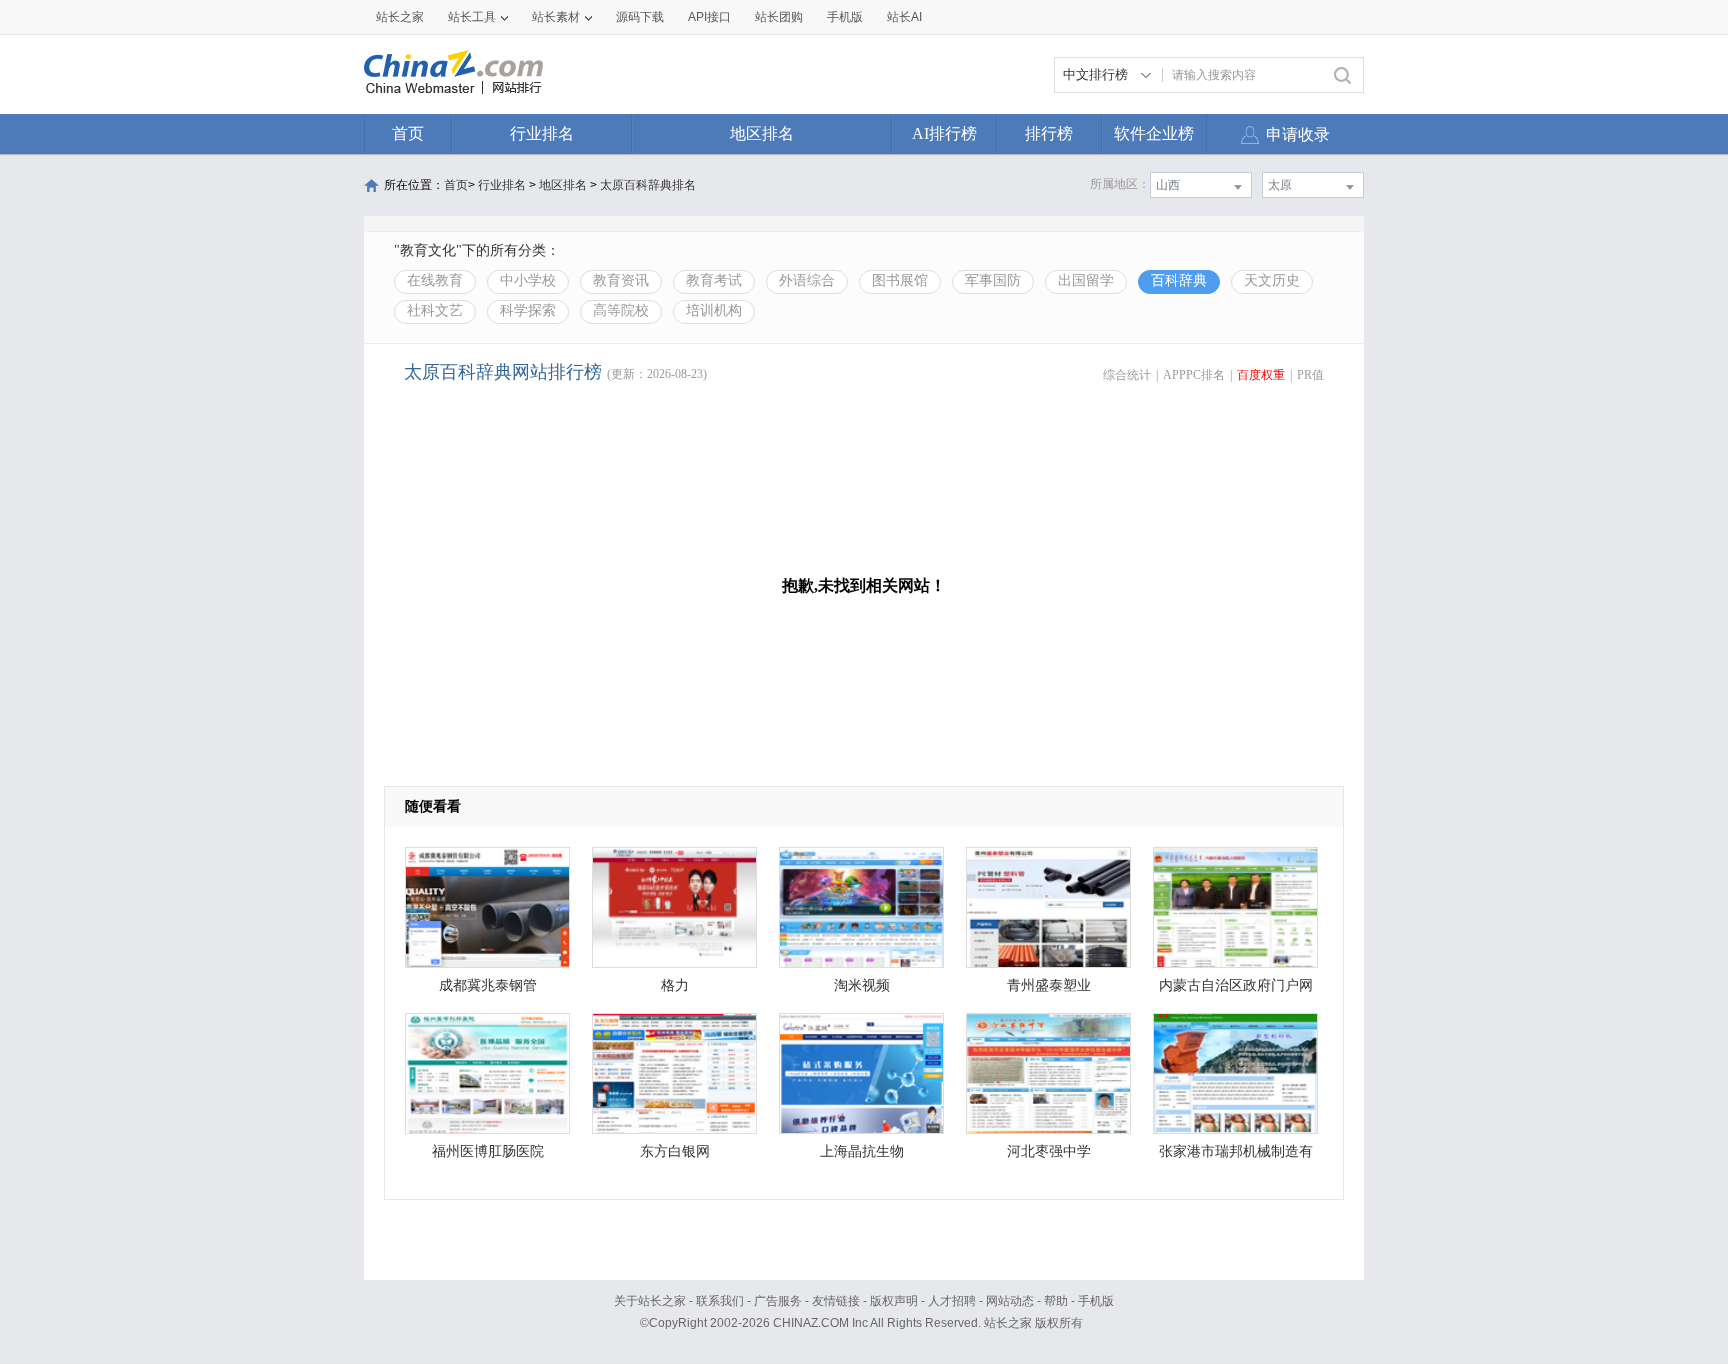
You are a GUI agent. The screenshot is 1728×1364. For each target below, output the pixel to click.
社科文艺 (435, 310)
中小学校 (528, 280)
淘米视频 (862, 985)
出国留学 (1086, 280)
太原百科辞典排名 (648, 185)
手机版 (1096, 1301)
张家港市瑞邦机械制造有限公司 (1236, 1156)
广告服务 (778, 1301)
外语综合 (807, 280)
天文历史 (1272, 280)
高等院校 (621, 310)
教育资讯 (621, 280)
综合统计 (1127, 375)
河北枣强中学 (1049, 1151)
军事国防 (993, 280)
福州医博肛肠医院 (488, 1151)
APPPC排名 (1194, 375)
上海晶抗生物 (862, 1151)
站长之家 (400, 17)
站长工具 (472, 17)
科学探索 (528, 310)
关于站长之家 (650, 1301)
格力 (675, 985)
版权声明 (894, 1301)
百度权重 (1261, 375)
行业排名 (542, 133)
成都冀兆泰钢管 (488, 985)
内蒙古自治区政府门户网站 (1236, 990)
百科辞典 (1179, 280)
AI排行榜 (944, 133)
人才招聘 (952, 1301)
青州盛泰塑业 (1049, 985)
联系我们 (720, 1301)
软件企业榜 (1154, 133)
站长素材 (556, 17)
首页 (408, 133)
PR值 (1310, 375)
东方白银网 (675, 1151)
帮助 (1056, 1301)
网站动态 (1010, 1301)
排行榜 (1049, 133)
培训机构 (714, 310)
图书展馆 (900, 280)
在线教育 (435, 280)
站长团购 (779, 17)
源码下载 (640, 17)
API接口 (709, 17)
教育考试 (714, 280)
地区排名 (762, 133)
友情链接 (836, 1301)
